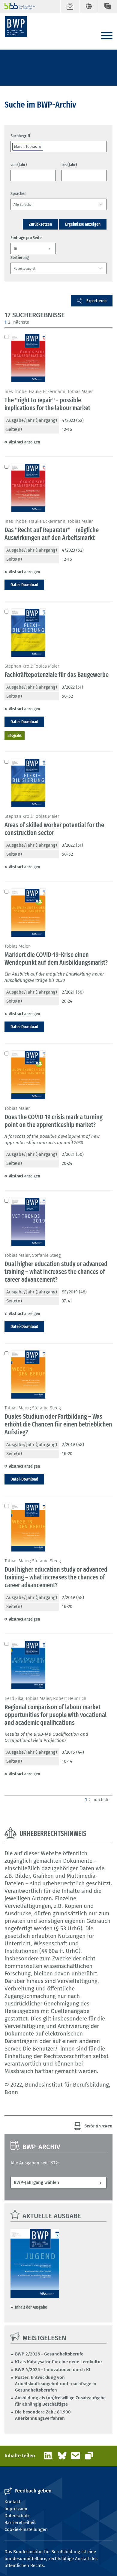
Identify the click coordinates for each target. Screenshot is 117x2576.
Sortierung (20, 257)
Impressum (16, 2509)
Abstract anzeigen (24, 442)
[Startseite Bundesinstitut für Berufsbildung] (17, 6)
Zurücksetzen (40, 224)
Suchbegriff (20, 136)
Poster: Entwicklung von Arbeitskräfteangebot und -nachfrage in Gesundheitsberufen (56, 2384)
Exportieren (96, 301)
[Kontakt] (108, 6)
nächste (21, 322)
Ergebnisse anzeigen (83, 224)
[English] (89, 6)
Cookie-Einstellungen (26, 2529)
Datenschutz (17, 2516)
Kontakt (12, 2502)
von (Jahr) (19, 165)
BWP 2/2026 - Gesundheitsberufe (49, 2354)
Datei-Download (24, 585)
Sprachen (18, 193)
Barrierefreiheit (20, 2523)
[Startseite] (16, 27)
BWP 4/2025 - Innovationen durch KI (52, 2370)
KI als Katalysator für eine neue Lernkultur (59, 2362)
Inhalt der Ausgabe (31, 2307)
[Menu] (107, 36)
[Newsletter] (70, 6)
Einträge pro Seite (26, 238)
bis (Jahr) (69, 165)
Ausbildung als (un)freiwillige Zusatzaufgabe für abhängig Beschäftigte (60, 2401)
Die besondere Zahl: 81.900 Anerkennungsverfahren (43, 2415)
